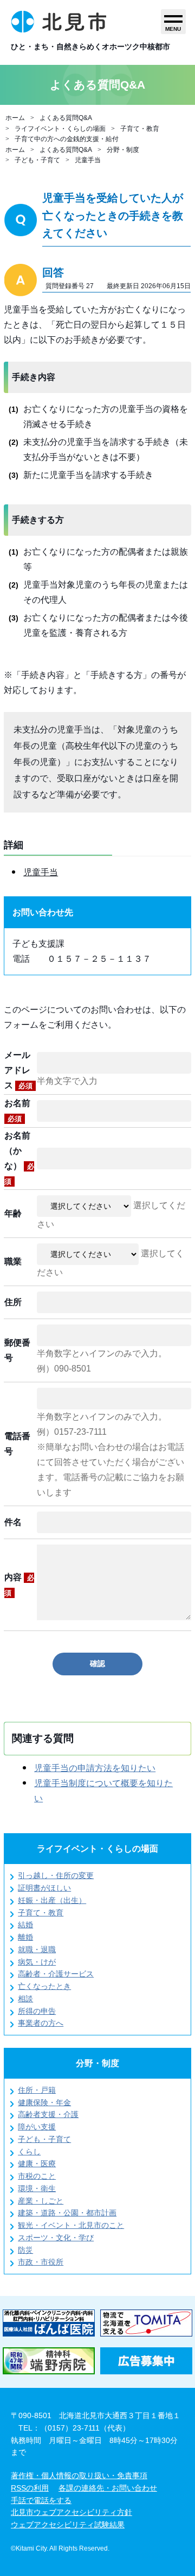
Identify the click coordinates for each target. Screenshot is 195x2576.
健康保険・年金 (44, 2102)
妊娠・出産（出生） (52, 1900)
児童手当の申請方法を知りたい (95, 1768)
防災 (25, 2250)
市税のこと (37, 2176)
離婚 (25, 1937)
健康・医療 (37, 2164)
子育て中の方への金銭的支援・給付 (67, 139)
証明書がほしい (44, 1888)
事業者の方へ (41, 2023)
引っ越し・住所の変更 (56, 1875)
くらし (29, 2152)
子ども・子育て (37, 160)
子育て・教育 (140, 129)
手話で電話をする (41, 2500)
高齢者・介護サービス (56, 1974)
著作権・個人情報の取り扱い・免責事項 (79, 2475)
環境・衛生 (37, 2188)
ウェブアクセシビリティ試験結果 (68, 2525)
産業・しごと (41, 2201)
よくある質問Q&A (66, 118)
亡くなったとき (44, 1986)
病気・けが (37, 1962)
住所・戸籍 (37, 2090)
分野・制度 (123, 150)
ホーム (15, 118)
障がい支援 (37, 2127)
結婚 (25, 1925)
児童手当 (88, 160)
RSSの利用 (30, 2488)
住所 (13, 1302)
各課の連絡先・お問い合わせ (108, 2488)
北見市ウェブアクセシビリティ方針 (71, 2512)
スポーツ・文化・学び (56, 2238)
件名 (13, 1522)
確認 (97, 1663)
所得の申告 (37, 2011)
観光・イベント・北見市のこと (71, 2225)
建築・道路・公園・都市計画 (67, 2213)
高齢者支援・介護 (48, 2114)
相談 (25, 1999)
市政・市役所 (41, 2262)
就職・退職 (37, 1949)
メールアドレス (18, 1070)
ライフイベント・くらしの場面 (60, 129)
